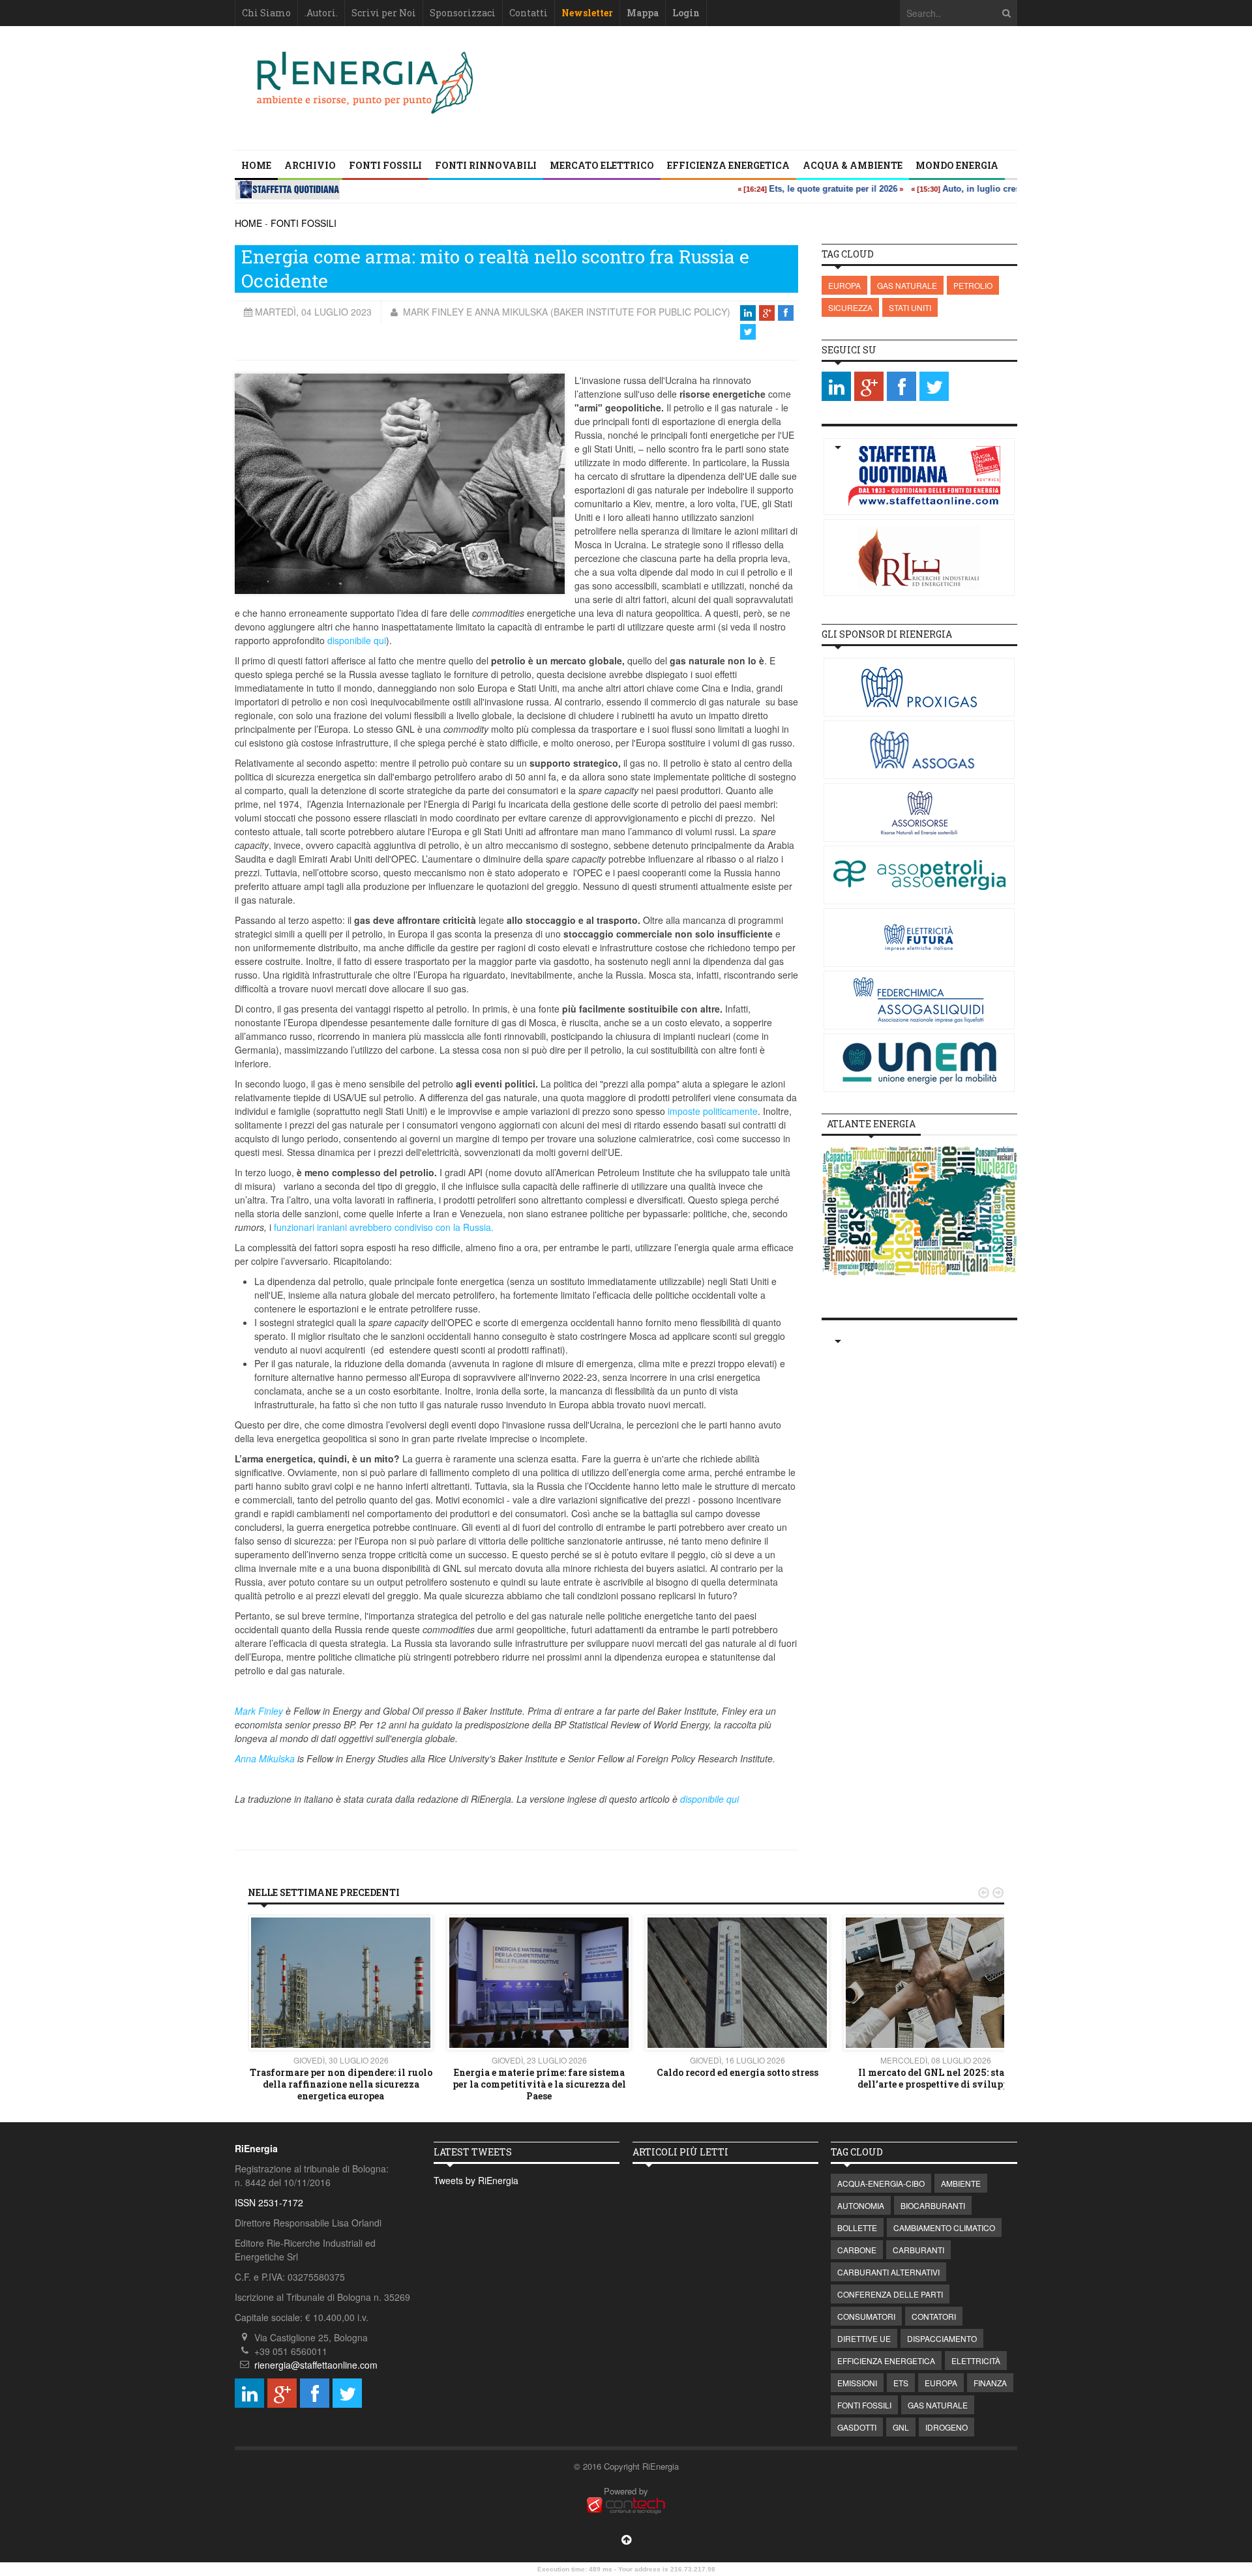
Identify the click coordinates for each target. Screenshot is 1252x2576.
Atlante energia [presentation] (871, 1124)
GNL (901, 2427)
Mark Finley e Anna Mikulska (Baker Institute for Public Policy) (565, 312)
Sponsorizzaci (463, 13)
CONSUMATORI (866, 2316)
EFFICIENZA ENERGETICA (728, 165)
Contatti (529, 13)
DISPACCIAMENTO (942, 2338)
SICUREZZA (850, 307)
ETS (901, 2383)
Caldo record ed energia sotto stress (738, 2072)
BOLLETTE (857, 2228)
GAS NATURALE (907, 285)
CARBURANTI (918, 2250)
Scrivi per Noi (384, 13)
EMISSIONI (857, 2383)
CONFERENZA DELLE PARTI (890, 2294)
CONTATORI (934, 2316)
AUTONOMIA (861, 2205)
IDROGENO (946, 2427)
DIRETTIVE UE (864, 2338)
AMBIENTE (961, 2183)
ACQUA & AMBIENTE (853, 165)
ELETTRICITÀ (976, 2361)
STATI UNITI (910, 307)
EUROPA (844, 285)
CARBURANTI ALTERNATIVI (888, 2272)
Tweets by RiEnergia (476, 2180)
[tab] (871, 1124)
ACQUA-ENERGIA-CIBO (881, 2183)
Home (256, 165)
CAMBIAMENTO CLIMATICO (944, 2228)
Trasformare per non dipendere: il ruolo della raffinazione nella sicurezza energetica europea (341, 2084)
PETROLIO (973, 285)
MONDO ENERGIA (957, 165)
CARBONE (857, 2250)
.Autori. (321, 13)
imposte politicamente (713, 1111)
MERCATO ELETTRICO (602, 165)
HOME (248, 223)
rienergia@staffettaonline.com (316, 2365)
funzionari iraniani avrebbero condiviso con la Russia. (384, 1227)
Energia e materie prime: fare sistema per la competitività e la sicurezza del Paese (539, 2084)
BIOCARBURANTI (933, 2205)
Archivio (310, 165)
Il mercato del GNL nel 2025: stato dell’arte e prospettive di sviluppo (936, 2078)
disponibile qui (357, 640)
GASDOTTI (857, 2427)
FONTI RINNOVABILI (486, 165)
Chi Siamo (266, 13)
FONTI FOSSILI (385, 165)
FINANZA (990, 2383)
